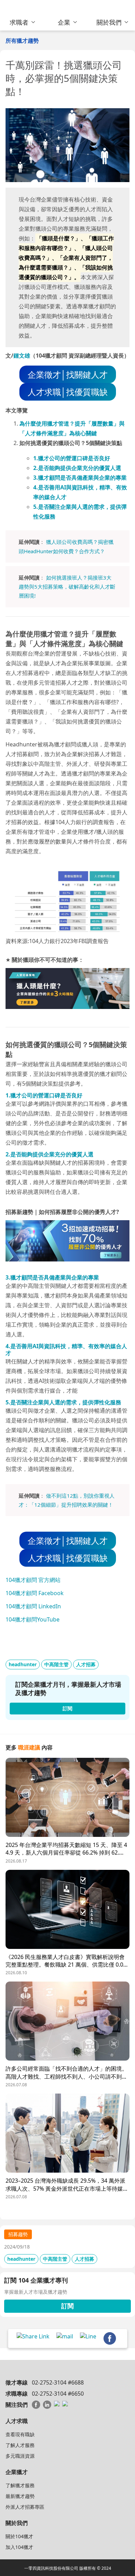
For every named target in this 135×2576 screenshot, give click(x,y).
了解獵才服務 (20, 2485)
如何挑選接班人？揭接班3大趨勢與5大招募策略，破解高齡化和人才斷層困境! (67, 587)
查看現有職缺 (20, 2434)
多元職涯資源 (20, 2456)
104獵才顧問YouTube (33, 1619)
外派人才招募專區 (25, 2507)
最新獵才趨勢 (20, 2496)
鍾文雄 (22, 356)
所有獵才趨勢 (22, 41)
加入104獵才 (19, 2547)
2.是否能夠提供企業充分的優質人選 (77, 468)
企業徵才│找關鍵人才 (68, 374)
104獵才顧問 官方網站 (33, 1580)
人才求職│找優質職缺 (68, 392)
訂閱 (67, 2306)
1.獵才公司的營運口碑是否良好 (72, 458)
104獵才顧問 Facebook (35, 1593)
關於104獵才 (19, 2536)
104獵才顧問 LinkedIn (33, 1606)
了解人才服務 (20, 2445)
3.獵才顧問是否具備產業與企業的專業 (80, 478)
